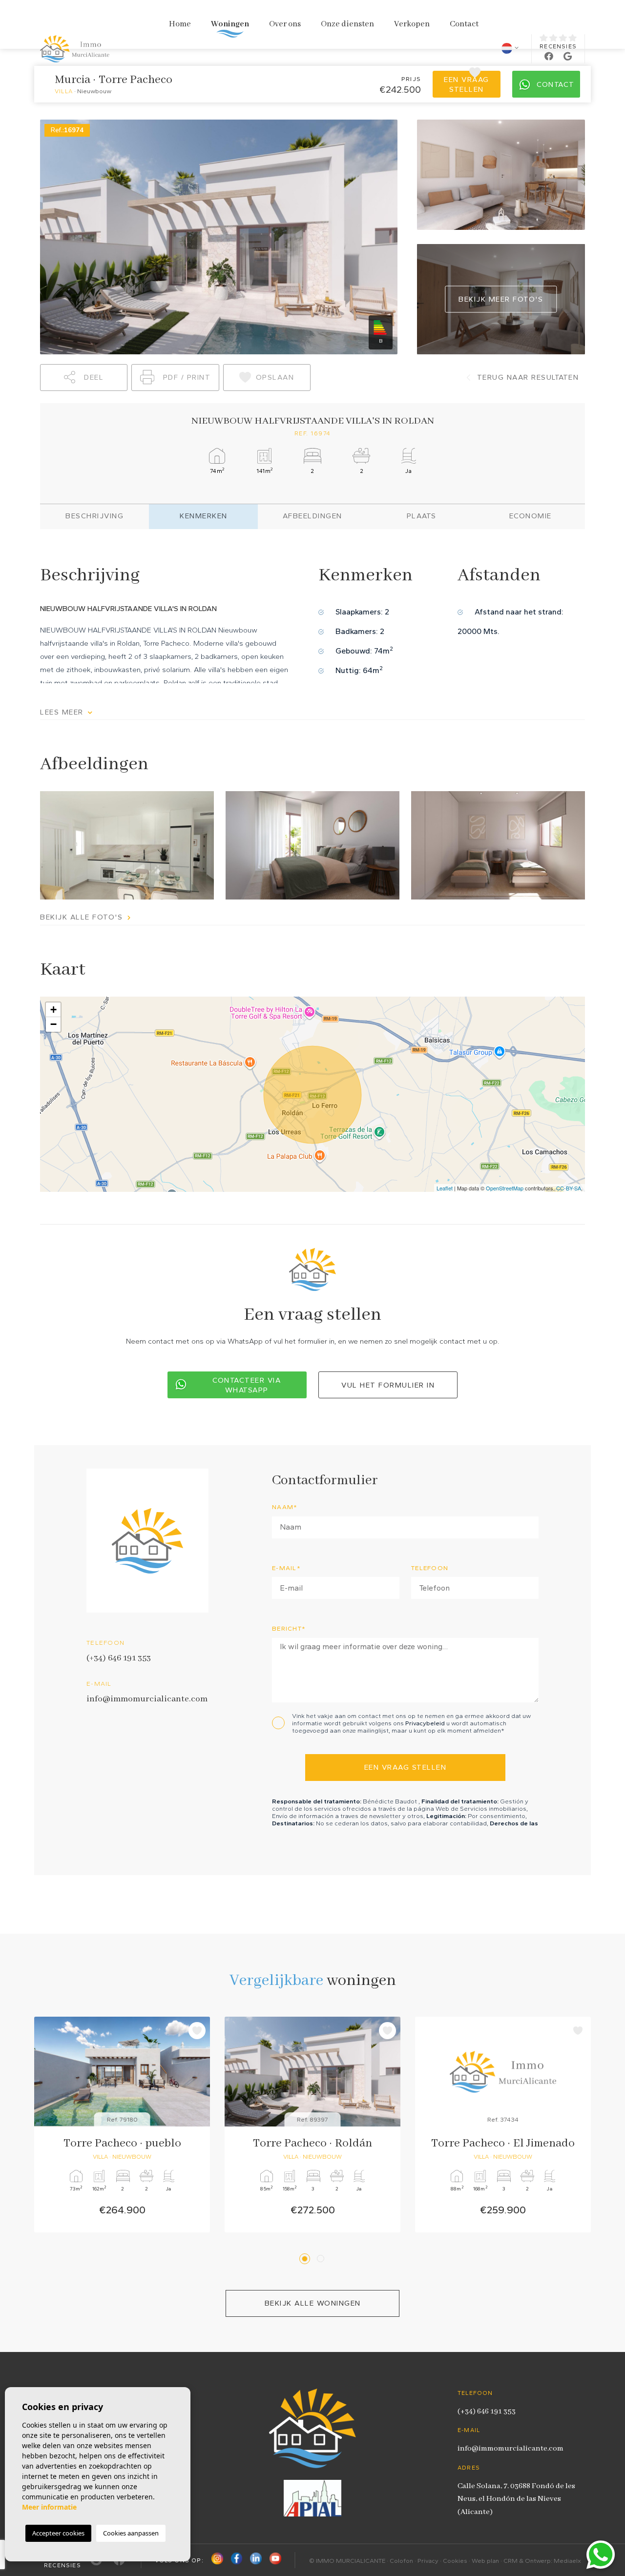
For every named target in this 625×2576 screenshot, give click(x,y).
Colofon (401, 2561)
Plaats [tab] (422, 516)
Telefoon (430, 1568)
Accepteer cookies (58, 2533)
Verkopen (412, 24)
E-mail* (286, 1568)
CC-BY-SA (569, 1188)
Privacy (428, 2561)
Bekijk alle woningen (313, 2303)
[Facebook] (237, 2560)
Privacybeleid (426, 1723)
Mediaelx (567, 2561)
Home (180, 24)
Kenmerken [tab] (204, 516)
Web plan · (488, 2561)
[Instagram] (217, 2560)
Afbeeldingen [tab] (312, 516)
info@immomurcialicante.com (147, 1699)
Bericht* (289, 1628)
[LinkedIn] (256, 2560)
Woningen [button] (230, 24)
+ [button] (53, 1010)
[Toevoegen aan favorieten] (197, 2031)
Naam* (285, 1507)
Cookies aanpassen (131, 2533)
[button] (84, 378)
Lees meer (63, 712)
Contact (464, 24)
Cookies (455, 2561)
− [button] (53, 1024)
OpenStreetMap (505, 1188)
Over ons (285, 24)
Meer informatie (49, 2507)
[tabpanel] (122, 2125)
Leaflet (445, 1188)
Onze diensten (347, 24)
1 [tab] (306, 2259)
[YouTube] (275, 2560)
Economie (531, 516)
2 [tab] (322, 2259)
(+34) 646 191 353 (119, 1658)
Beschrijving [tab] (94, 516)
